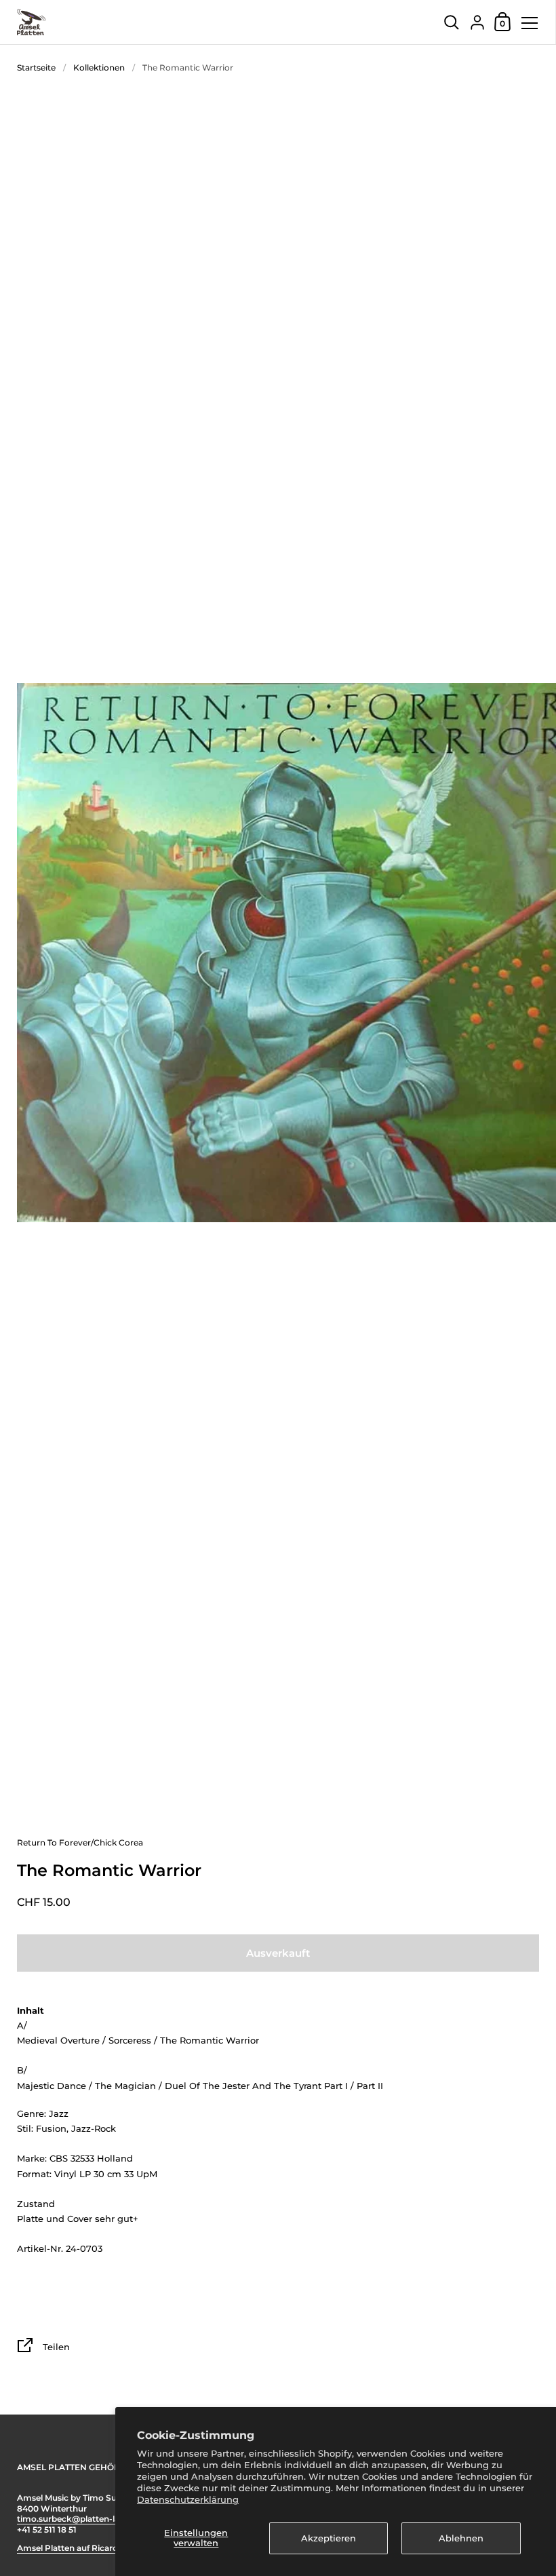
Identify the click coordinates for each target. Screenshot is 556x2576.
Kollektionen (99, 67)
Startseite (36, 67)
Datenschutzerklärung (188, 2499)
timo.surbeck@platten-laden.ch (82, 2519)
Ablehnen (461, 2538)
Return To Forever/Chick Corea (80, 1842)
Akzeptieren (329, 2538)
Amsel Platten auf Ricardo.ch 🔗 (82, 2548)
